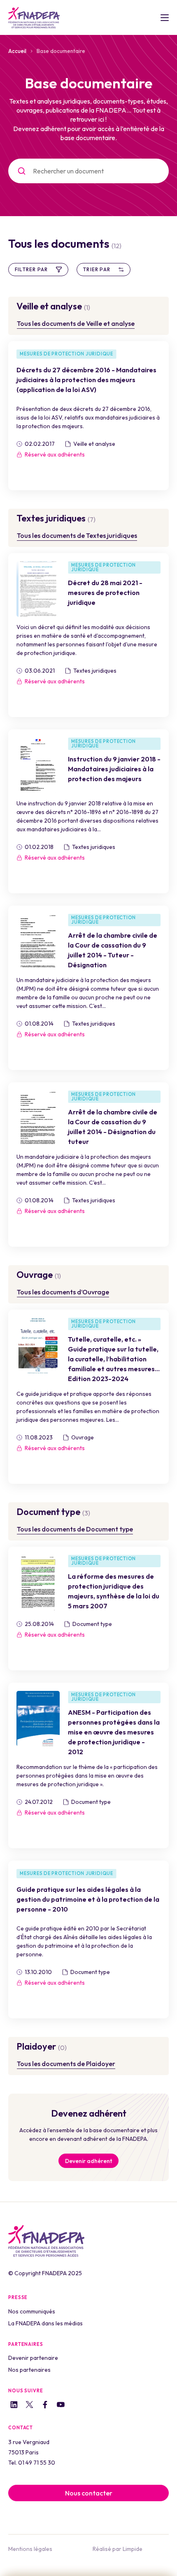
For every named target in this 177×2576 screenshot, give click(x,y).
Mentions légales (30, 2549)
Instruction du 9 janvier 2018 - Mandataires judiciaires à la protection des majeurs (114, 769)
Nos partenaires (29, 2370)
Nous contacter (89, 2493)
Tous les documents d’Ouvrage (63, 1292)
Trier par (97, 269)
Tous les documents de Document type (75, 1529)
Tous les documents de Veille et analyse (76, 323)
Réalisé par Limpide (118, 2549)
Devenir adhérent (88, 2161)
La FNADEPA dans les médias (45, 2323)
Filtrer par (31, 269)
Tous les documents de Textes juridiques (77, 535)
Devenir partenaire (33, 2358)
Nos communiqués (32, 2311)
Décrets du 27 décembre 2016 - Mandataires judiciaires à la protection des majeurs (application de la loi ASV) (86, 380)
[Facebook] (45, 2406)
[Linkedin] (14, 2406)
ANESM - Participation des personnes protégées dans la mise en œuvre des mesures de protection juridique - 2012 (114, 1732)
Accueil (17, 51)
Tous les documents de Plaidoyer (66, 2064)
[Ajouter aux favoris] (23, 475)
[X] (29, 2406)
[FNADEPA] (34, 18)
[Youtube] (61, 2406)
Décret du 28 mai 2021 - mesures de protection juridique (105, 593)
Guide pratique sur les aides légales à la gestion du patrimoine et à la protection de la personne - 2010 (88, 1899)
